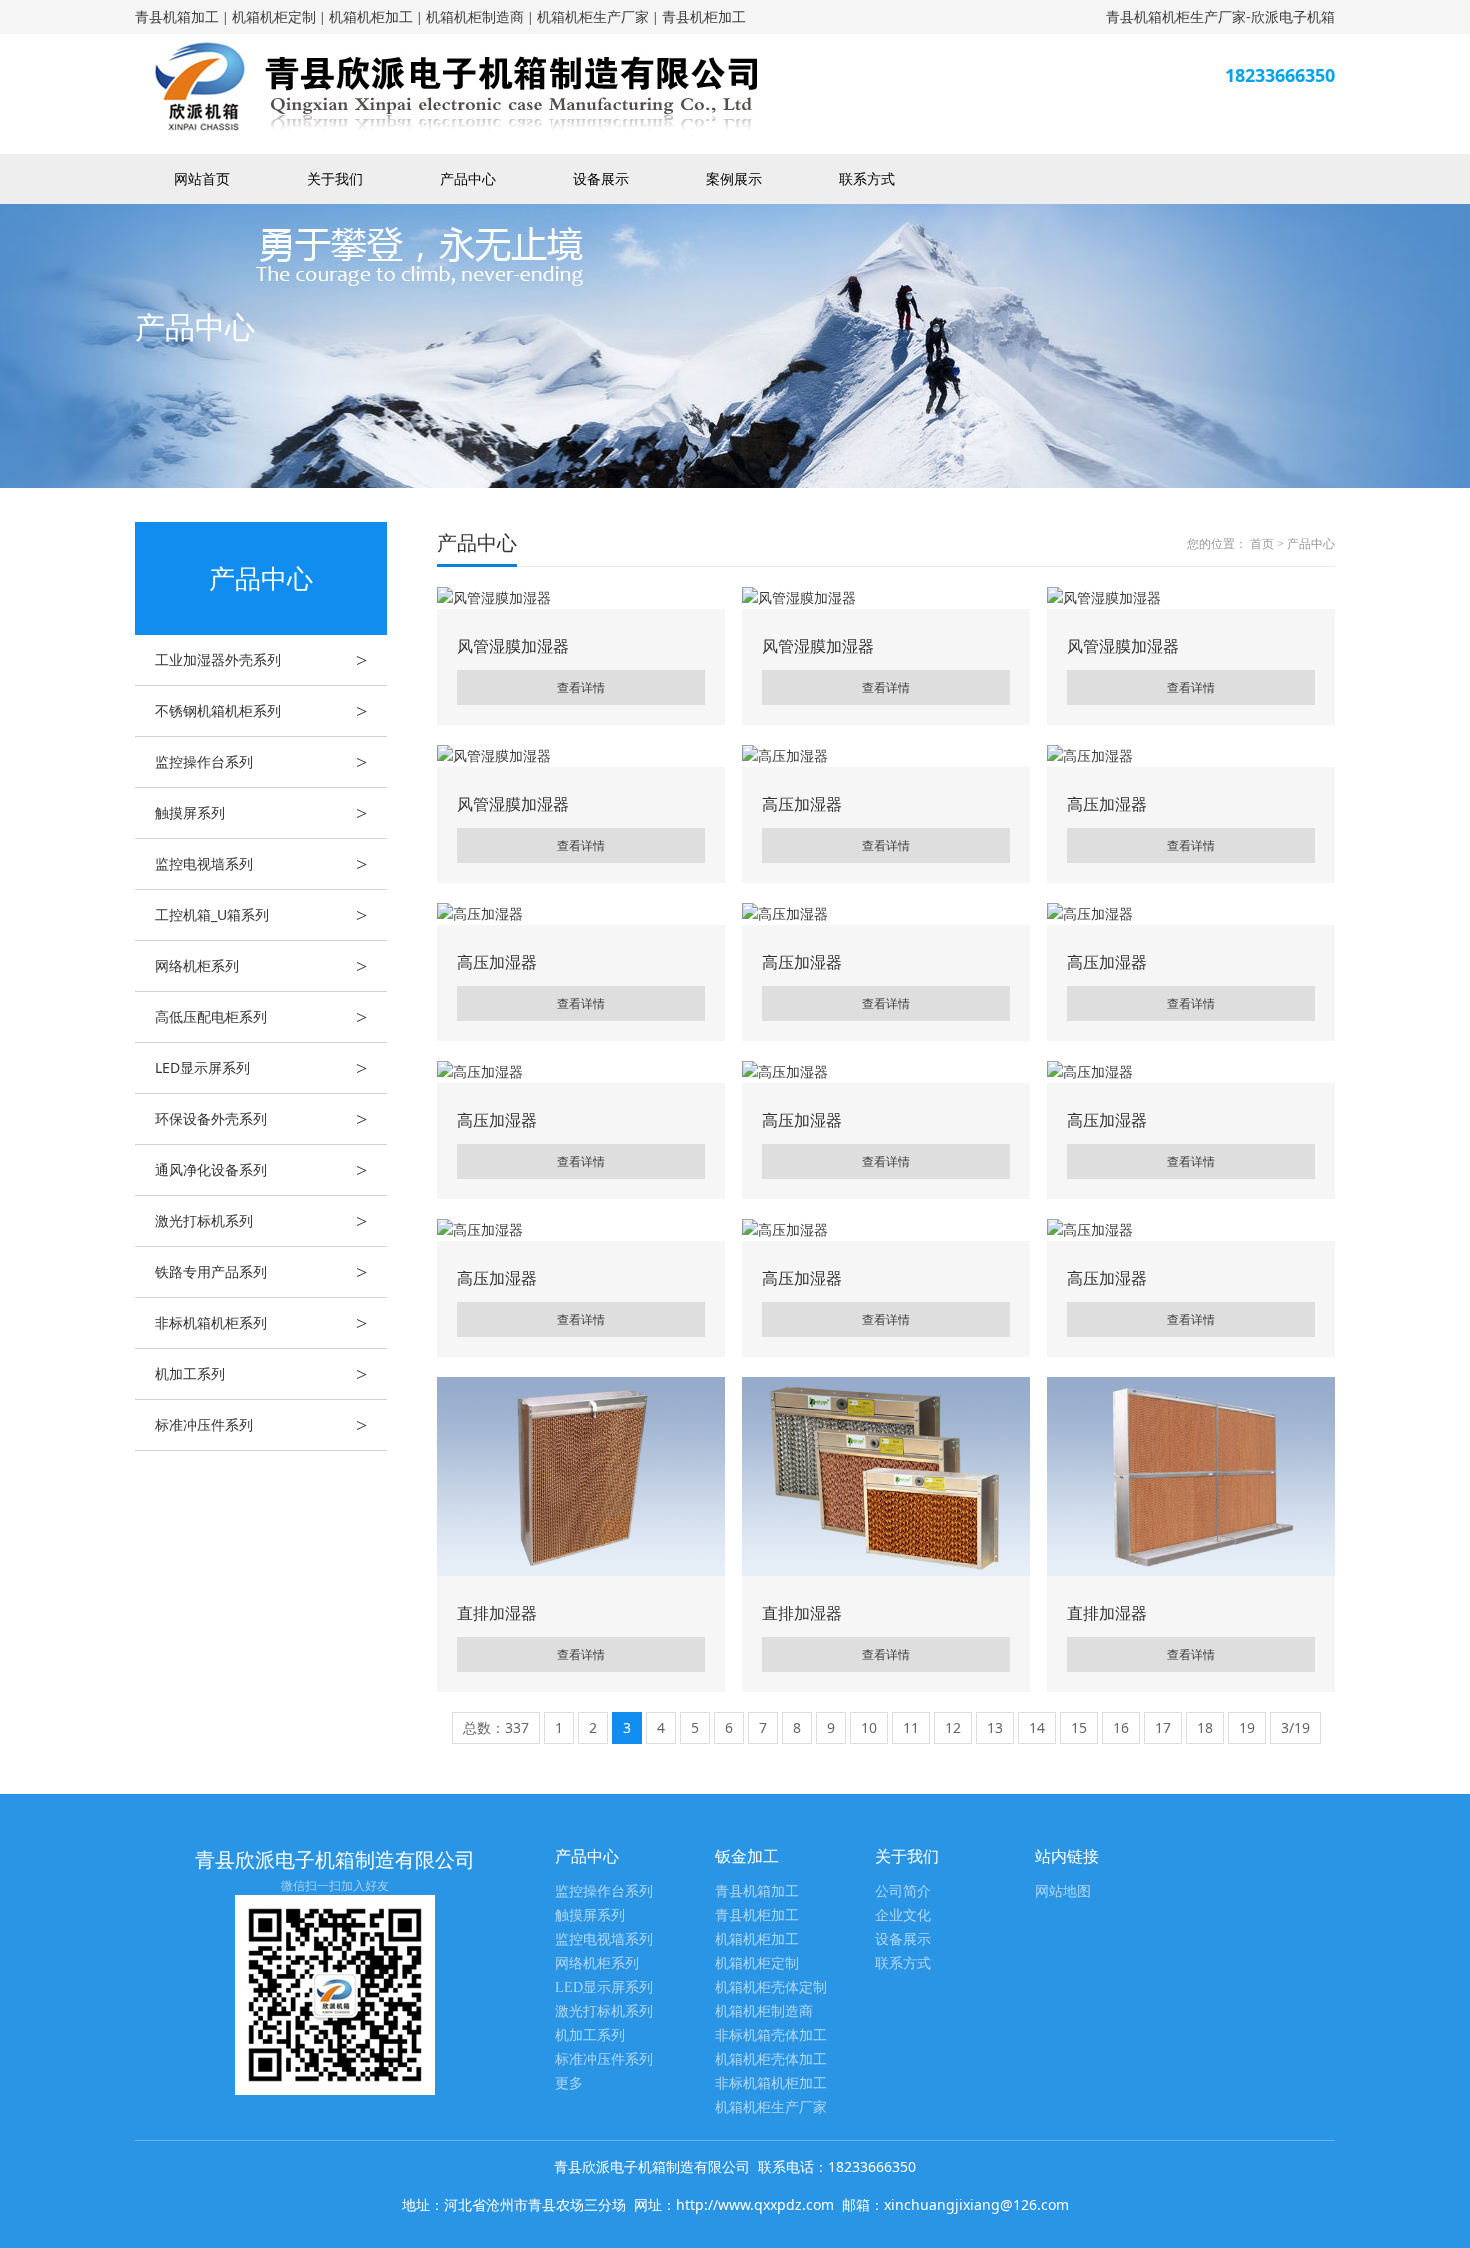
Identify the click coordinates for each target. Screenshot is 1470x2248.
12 (953, 1727)
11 (911, 1727)
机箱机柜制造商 (475, 16)
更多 (569, 2083)
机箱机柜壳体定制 (771, 1987)
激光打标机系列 (261, 1221)
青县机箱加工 (177, 16)
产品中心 (468, 178)
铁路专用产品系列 (261, 1272)
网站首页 (202, 178)
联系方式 (867, 178)
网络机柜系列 (261, 966)
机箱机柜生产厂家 (593, 16)
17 (1163, 1727)
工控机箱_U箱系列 (261, 915)
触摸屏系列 (261, 813)
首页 (1262, 544)
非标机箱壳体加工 (771, 2035)
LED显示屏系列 (261, 1068)
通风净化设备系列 (261, 1170)
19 (1247, 1727)
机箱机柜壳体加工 (771, 2059)
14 (1037, 1727)
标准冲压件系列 (261, 1425)
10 (869, 1727)
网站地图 (1063, 1891)
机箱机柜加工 (371, 16)
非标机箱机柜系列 (261, 1323)
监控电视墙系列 (261, 864)
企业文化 (903, 1915)
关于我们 (335, 178)
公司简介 (903, 1891)
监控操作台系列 (261, 762)
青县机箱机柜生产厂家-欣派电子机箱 (1220, 16)
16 (1121, 1727)
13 (995, 1727)
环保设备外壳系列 (261, 1119)
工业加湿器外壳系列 (261, 660)
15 (1079, 1727)
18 (1205, 1727)
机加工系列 (261, 1374)
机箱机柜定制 (274, 16)
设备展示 (601, 178)
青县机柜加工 (704, 16)
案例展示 (734, 178)
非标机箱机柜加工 (771, 2083)
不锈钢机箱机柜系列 (261, 711)
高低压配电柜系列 (261, 1017)
